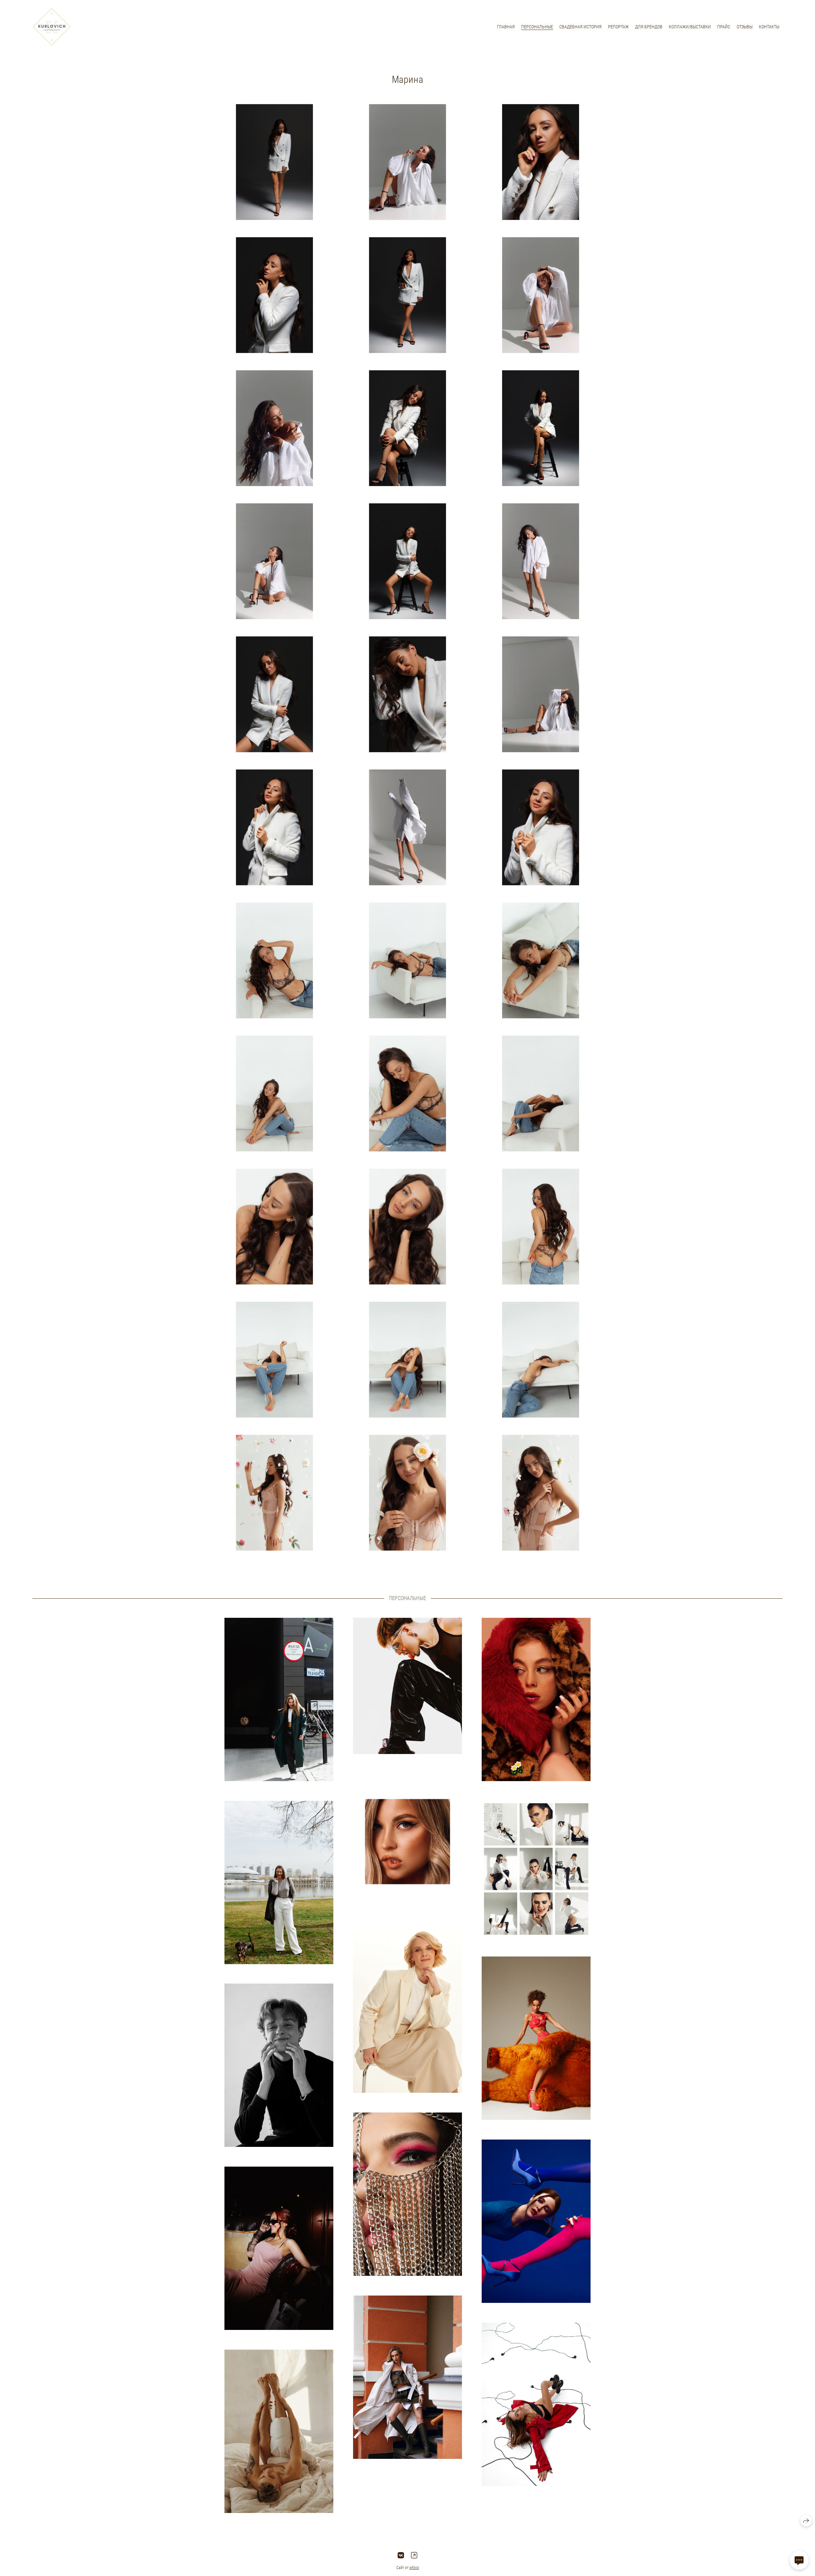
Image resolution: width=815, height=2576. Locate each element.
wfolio (414, 2568)
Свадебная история (581, 27)
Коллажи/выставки (690, 27)
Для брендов (649, 27)
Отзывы (745, 27)
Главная (506, 27)
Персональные (537, 27)
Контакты (769, 27)
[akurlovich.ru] (52, 27)
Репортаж (618, 27)
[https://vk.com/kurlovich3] (401, 2555)
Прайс (724, 27)
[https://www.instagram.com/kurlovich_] (414, 2555)
